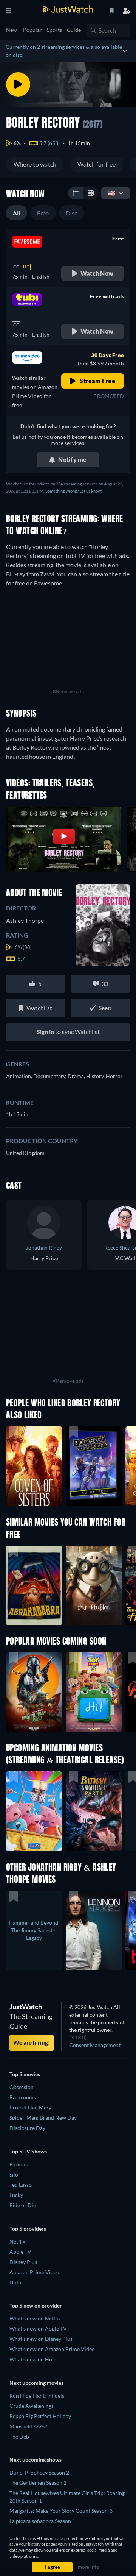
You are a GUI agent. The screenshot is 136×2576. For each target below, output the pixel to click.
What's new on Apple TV (38, 2329)
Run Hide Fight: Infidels (37, 2396)
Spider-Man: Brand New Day (43, 2118)
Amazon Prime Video (34, 2272)
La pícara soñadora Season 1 (42, 2521)
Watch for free (97, 164)
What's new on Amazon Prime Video (52, 2349)
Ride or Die (23, 2205)
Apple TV (20, 2252)
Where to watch (35, 164)
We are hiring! (32, 2042)
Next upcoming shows (36, 2460)
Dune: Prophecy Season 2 (39, 2472)
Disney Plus (23, 2262)
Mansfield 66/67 (29, 2426)
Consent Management (95, 2045)
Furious (19, 2164)
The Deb (19, 2436)
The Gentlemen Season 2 (38, 2483)
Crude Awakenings (32, 2406)
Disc (72, 213)
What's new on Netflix (35, 2318)
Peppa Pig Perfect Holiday (40, 2416)
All (17, 213)
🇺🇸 (111, 193)
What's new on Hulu (33, 2359)
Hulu (15, 2282)
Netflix (17, 2241)
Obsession (22, 2087)
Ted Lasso (21, 2185)
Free (43, 213)
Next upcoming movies (36, 2383)
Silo (14, 2174)
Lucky (16, 2195)
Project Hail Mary (30, 2107)
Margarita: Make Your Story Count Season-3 (61, 2511)
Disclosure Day (27, 2128)
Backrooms (23, 2097)
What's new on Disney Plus (41, 2339)
